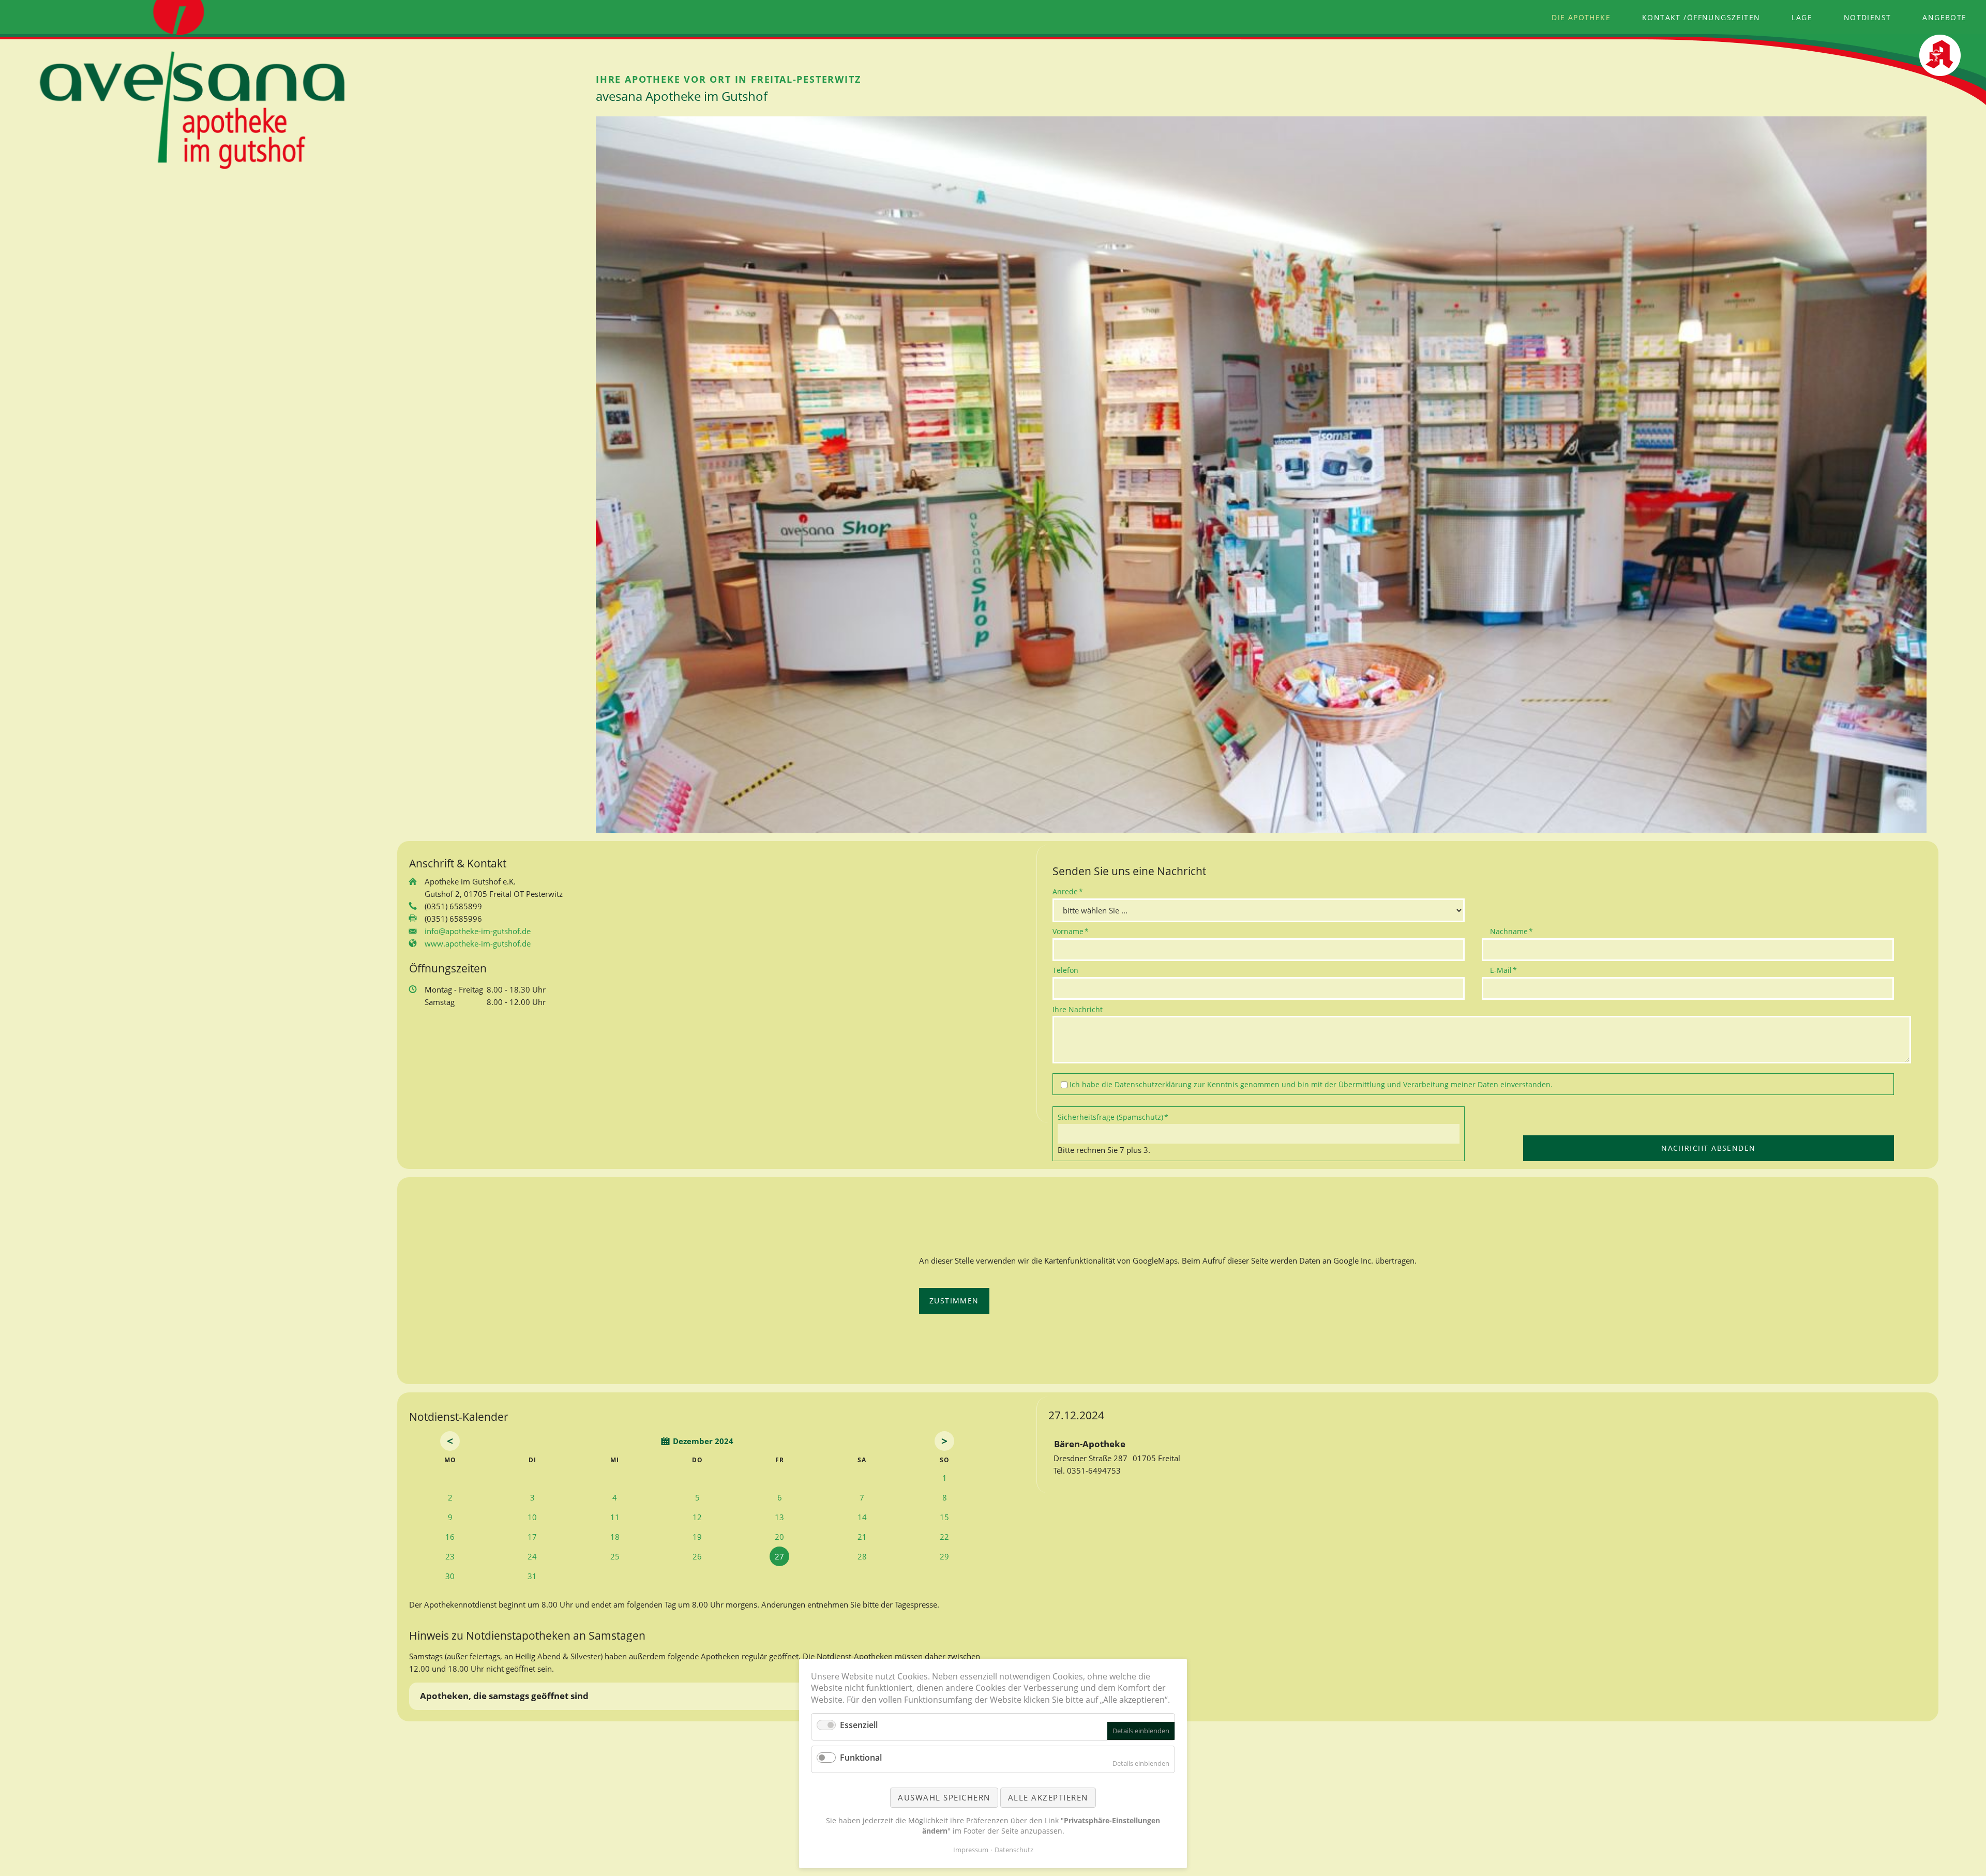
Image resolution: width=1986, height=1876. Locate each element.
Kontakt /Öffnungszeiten (1701, 17)
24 (532, 1556)
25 (615, 1556)
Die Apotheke (1581, 17)
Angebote (1944, 17)
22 (944, 1537)
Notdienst (1868, 17)
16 (450, 1537)
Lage (1802, 17)
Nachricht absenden (1708, 1148)
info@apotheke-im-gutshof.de (478, 931)
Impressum (971, 1850)
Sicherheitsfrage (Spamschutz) (1113, 1117)
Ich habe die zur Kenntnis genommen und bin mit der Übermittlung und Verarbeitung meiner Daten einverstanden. (1311, 1084)
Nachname (1511, 931)
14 (862, 1517)
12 (697, 1517)
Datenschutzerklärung (1153, 1084)
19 (697, 1537)
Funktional (861, 1758)
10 (532, 1517)
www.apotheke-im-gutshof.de (478, 943)
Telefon (1065, 970)
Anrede (1070, 891)
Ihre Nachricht (1078, 1009)
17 (532, 1537)
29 (944, 1556)
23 (450, 1556)
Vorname (1071, 931)
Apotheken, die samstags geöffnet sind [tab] (504, 1696)
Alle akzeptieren (1048, 1797)
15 (944, 1517)
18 (615, 1537)
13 (779, 1517)
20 (779, 1537)
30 (450, 1576)
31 (532, 1576)
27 (779, 1556)
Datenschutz (1014, 1850)
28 (862, 1556)
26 (697, 1556)
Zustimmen (954, 1301)
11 (615, 1517)
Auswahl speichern (944, 1797)
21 (862, 1537)
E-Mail (1507, 970)
